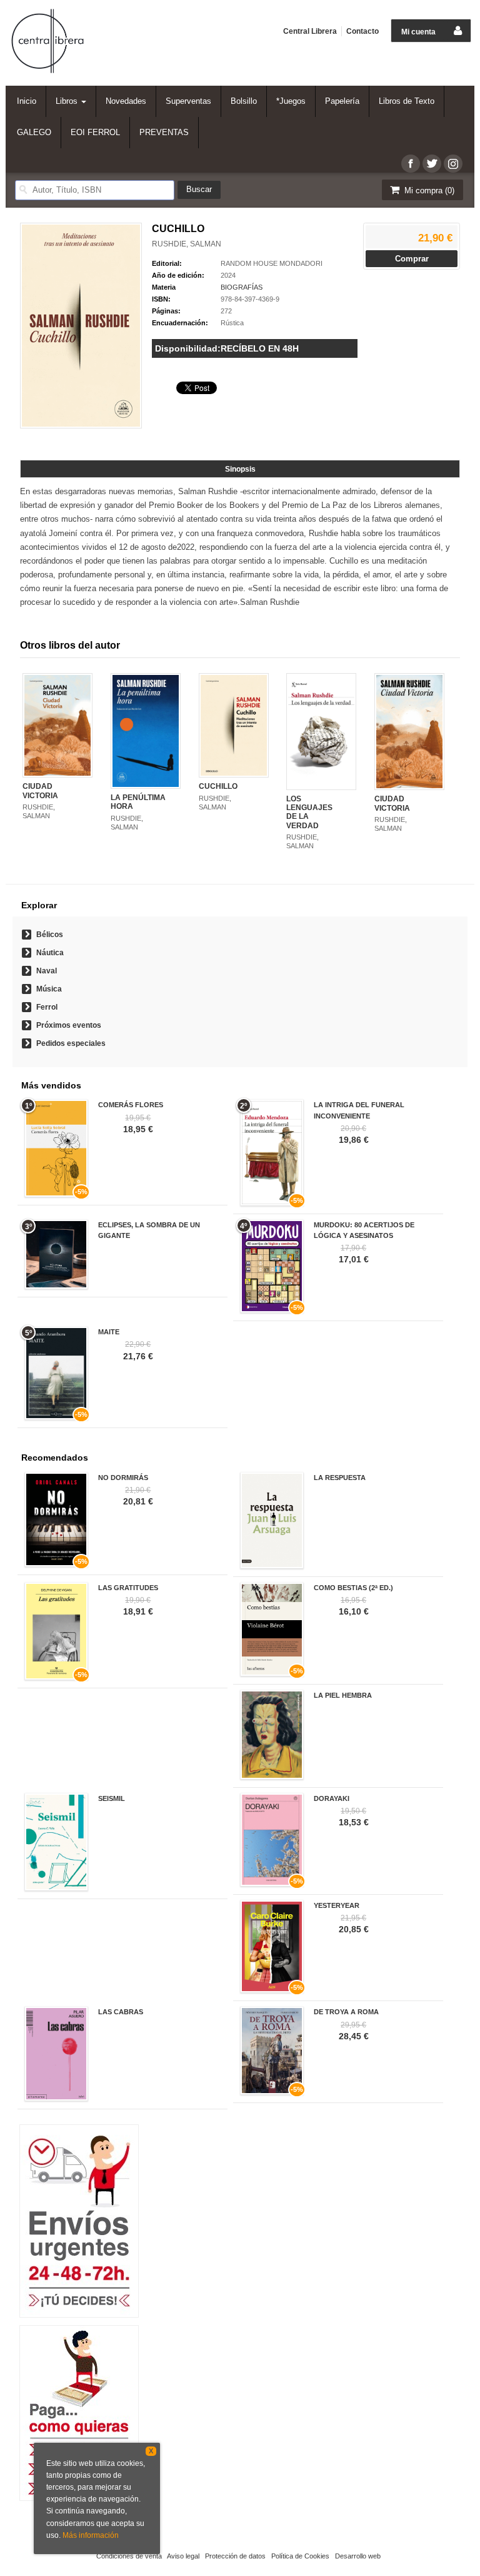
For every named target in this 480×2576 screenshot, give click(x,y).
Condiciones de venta (129, 2556)
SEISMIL (112, 1798)
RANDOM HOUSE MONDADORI (272, 263)
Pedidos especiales (71, 1043)
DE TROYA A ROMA (346, 2012)
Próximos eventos (69, 1025)
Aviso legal (183, 2556)
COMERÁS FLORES (131, 1105)
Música (49, 989)
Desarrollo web (358, 2556)
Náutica (50, 953)
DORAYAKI (332, 1798)
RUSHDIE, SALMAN (187, 244)
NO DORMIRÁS (123, 1478)
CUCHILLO (218, 786)
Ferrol (47, 1007)
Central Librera (310, 31)
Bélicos (50, 935)
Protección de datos (235, 2556)
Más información (91, 2535)
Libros (68, 101)
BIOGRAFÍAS (242, 287)
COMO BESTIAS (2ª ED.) (353, 1588)
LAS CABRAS (121, 2012)
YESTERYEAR (337, 1905)
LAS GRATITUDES (128, 1588)
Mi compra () (428, 190)
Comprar (412, 259)
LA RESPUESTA (340, 1478)
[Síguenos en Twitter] (432, 164)
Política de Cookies (300, 2556)
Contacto (362, 31)
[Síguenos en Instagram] (453, 164)
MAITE (109, 1332)
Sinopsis (240, 469)
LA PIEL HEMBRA (343, 1695)
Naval (47, 971)
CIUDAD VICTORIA (40, 791)
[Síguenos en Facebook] (411, 164)
